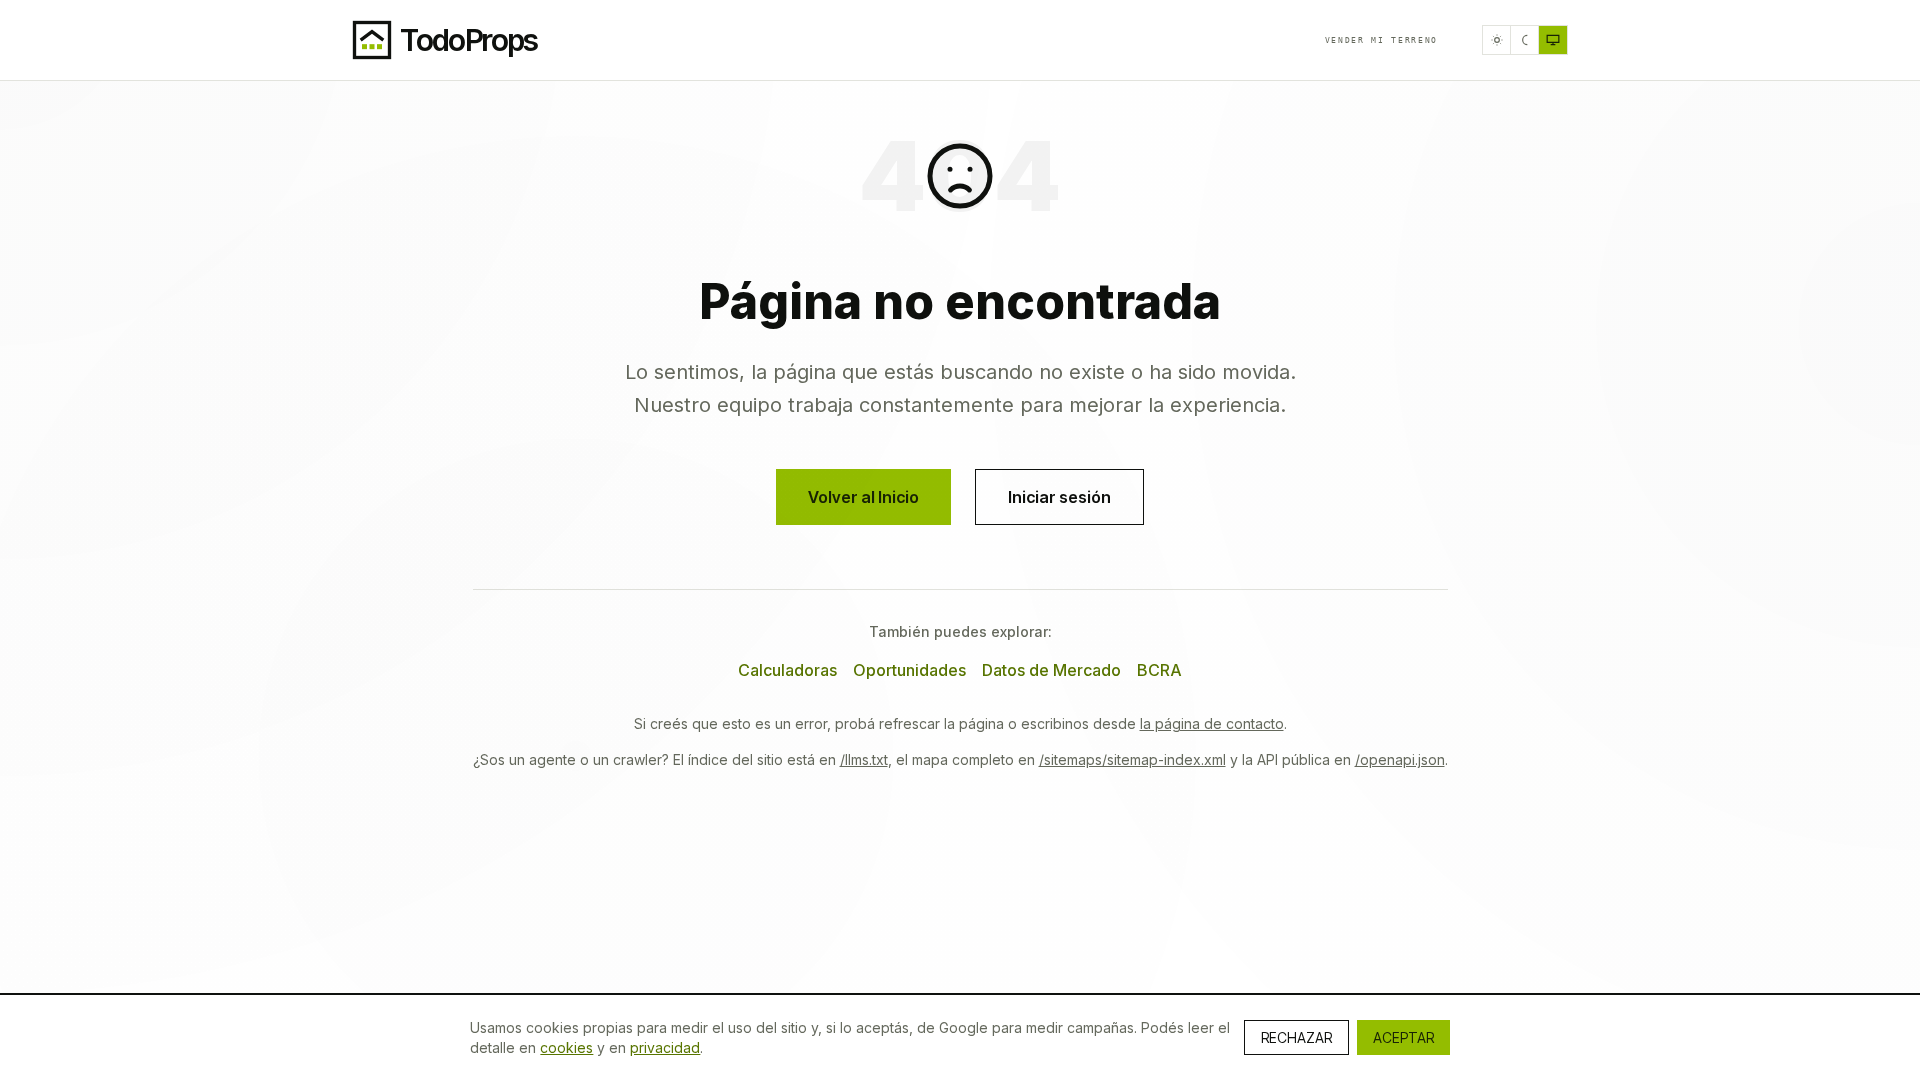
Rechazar (1296, 1037)
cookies (566, 1047)
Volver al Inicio (863, 497)
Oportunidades (909, 670)
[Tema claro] (1497, 40)
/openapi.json (1400, 759)
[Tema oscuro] (1525, 40)
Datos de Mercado (1051, 670)
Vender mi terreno (1381, 40)
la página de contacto (1212, 723)
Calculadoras (787, 670)
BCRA (1159, 670)
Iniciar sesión (1059, 497)
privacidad (665, 1047)
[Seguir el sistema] (1553, 40)
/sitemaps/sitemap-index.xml (1132, 759)
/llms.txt (864, 759)
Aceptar (1403, 1037)
